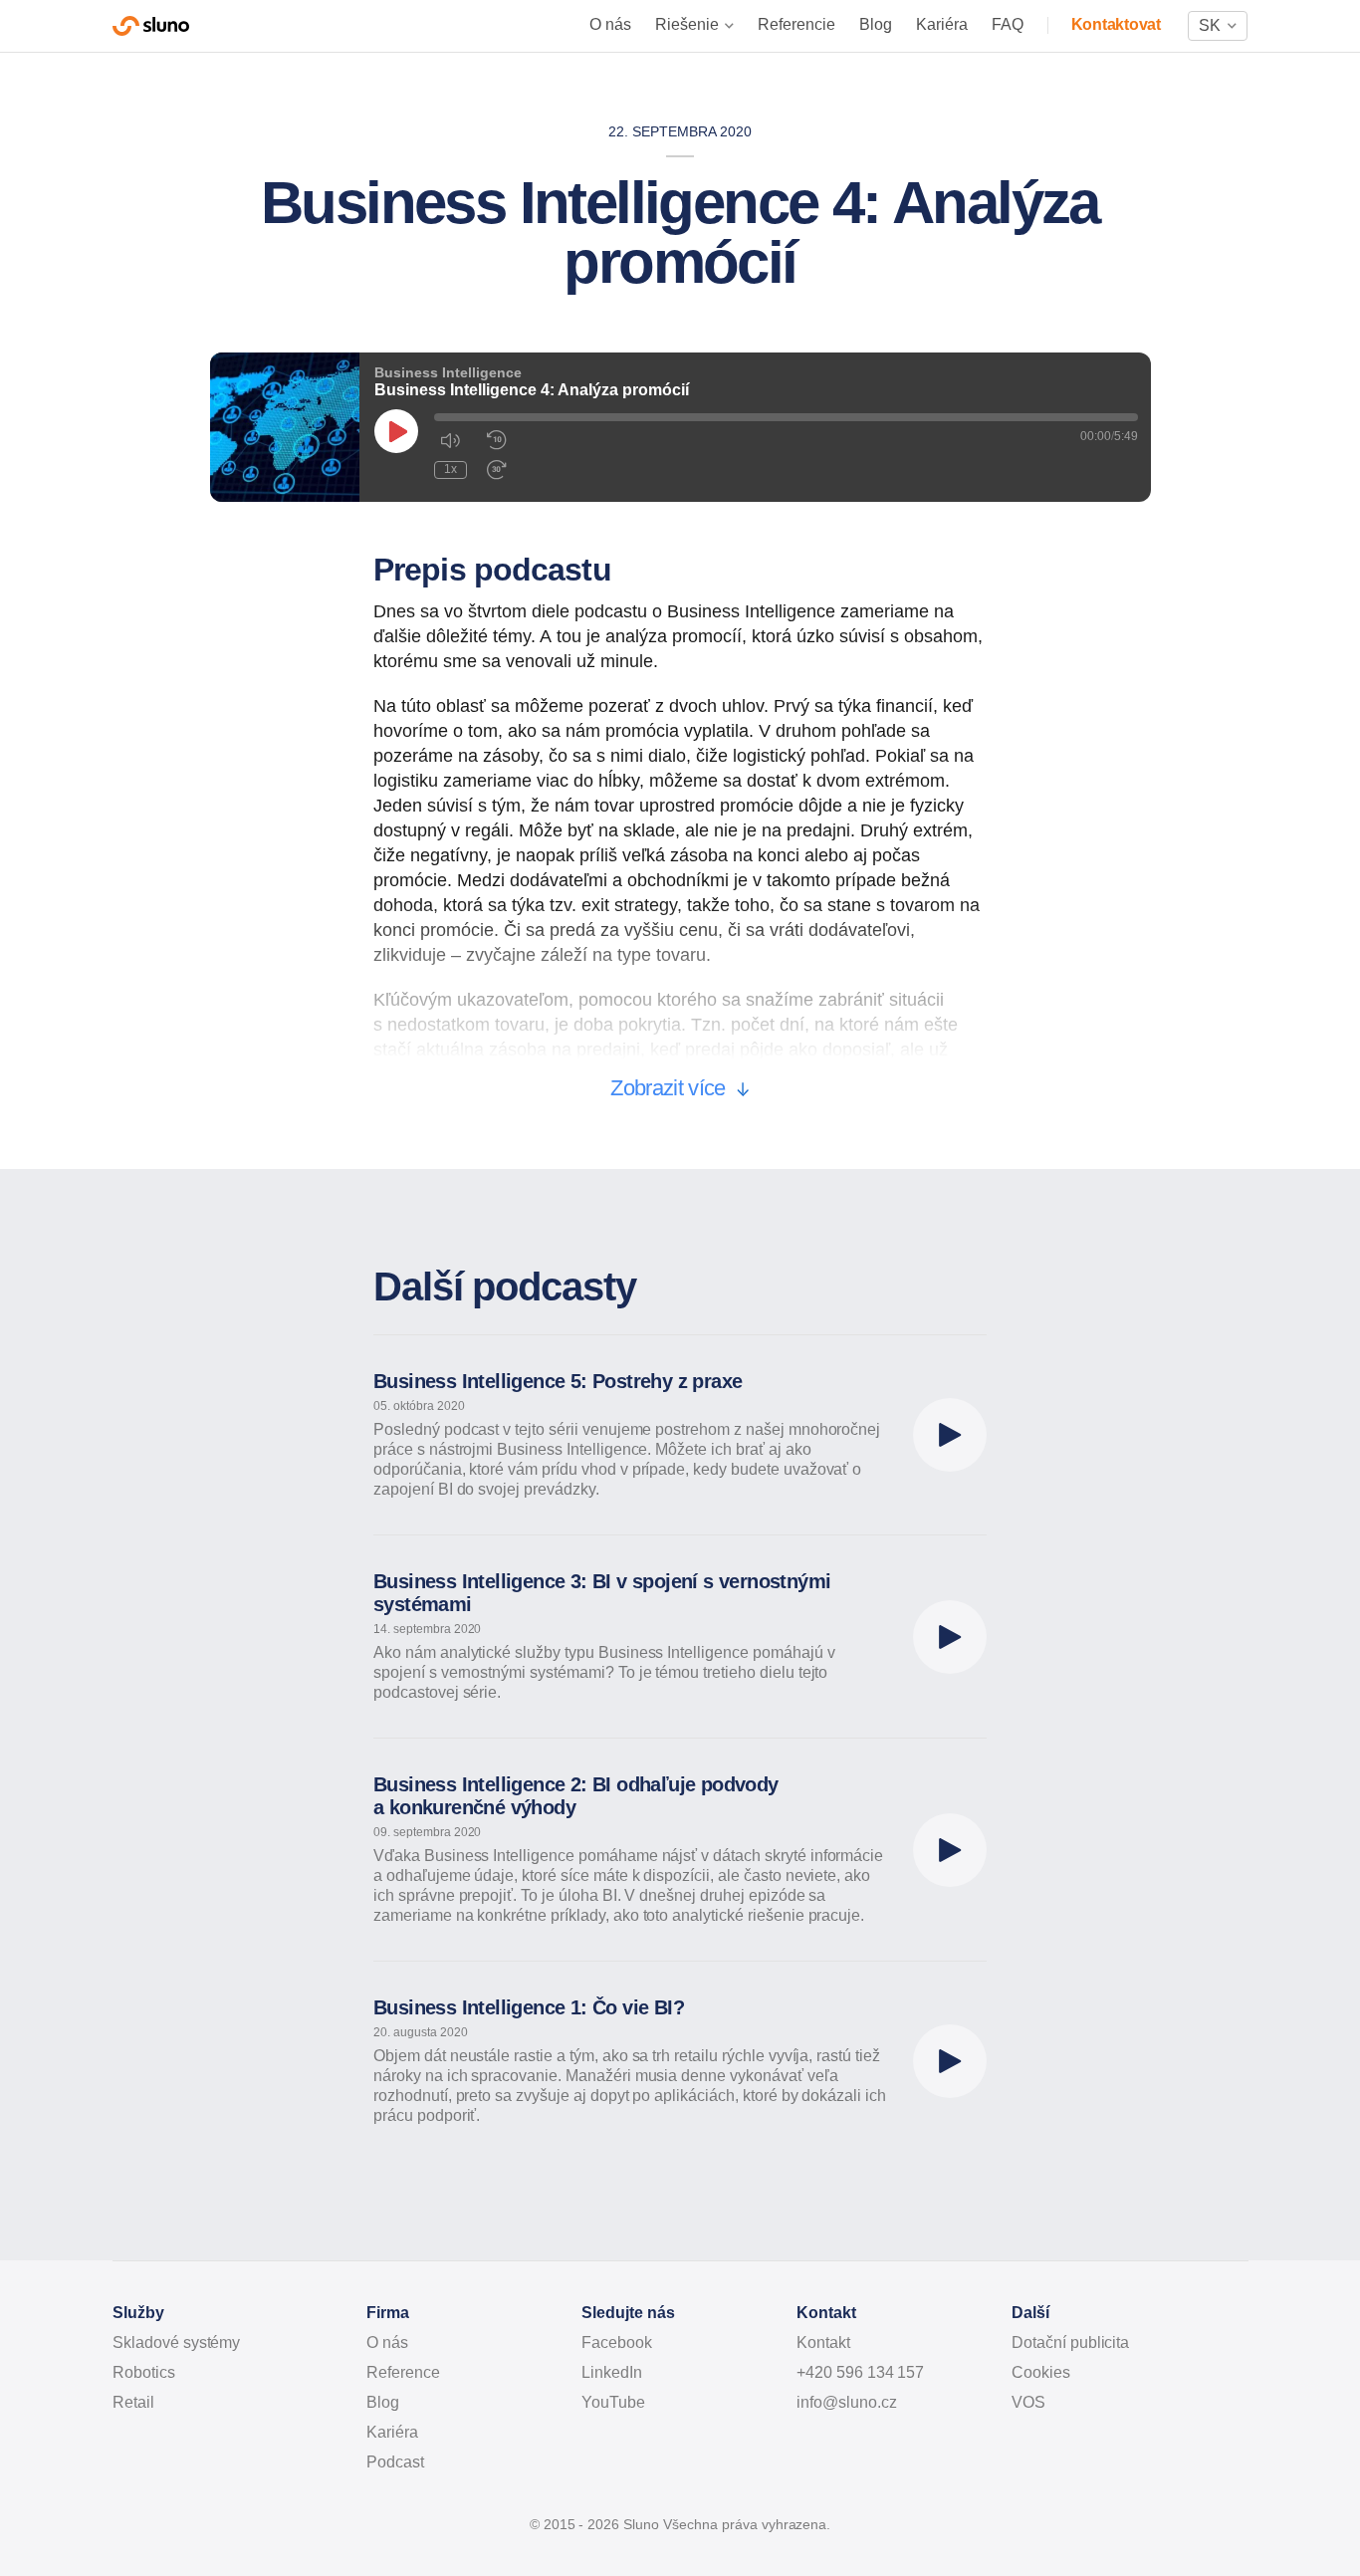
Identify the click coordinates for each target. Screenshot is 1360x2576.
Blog (876, 24)
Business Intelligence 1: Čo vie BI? (529, 2007)
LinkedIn (612, 2372)
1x (451, 469)
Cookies (1041, 2372)
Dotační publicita (1070, 2342)
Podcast (395, 2462)
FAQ (1008, 24)
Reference (403, 2372)
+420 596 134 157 (860, 2372)
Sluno (151, 26)
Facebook (617, 2342)
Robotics (144, 2372)
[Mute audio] (450, 440)
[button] (1218, 26)
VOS (1028, 2402)
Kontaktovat (1116, 24)
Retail (133, 2402)
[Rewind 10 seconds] (497, 440)
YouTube (613, 2402)
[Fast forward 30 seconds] (497, 470)
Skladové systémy (176, 2342)
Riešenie (687, 24)
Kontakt (823, 2342)
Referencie (796, 24)
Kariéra (942, 24)
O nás (610, 24)
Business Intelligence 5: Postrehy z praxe (558, 1381)
